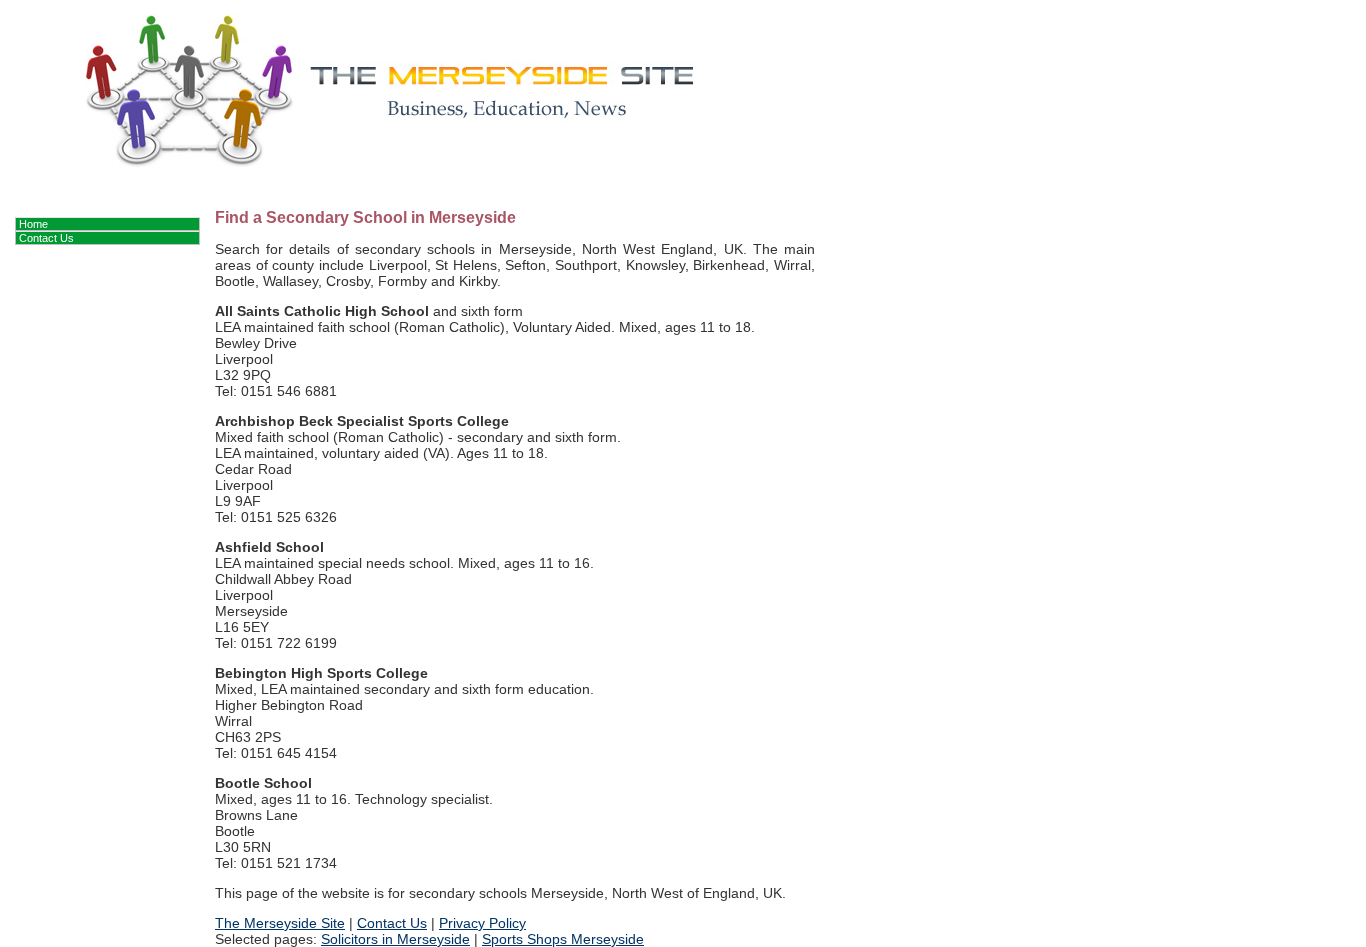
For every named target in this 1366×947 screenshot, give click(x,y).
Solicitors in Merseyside (395, 939)
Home (33, 224)
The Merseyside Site (280, 923)
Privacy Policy (482, 923)
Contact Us (392, 923)
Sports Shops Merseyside (563, 939)
